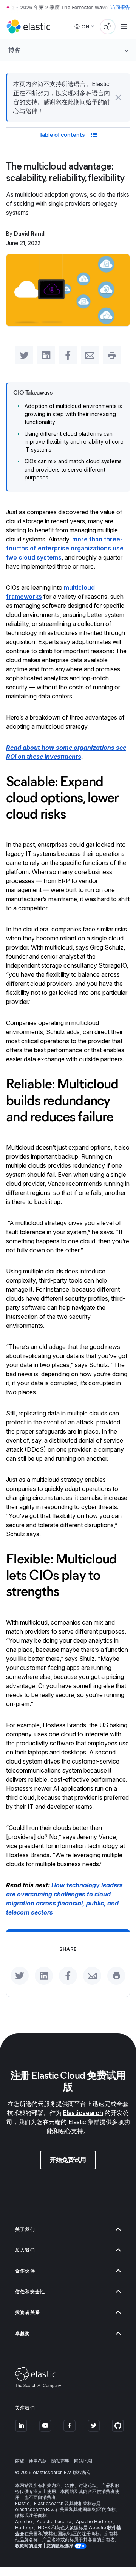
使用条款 (38, 2461)
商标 (20, 2461)
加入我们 (25, 2250)
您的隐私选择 (60, 2546)
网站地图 (83, 2461)
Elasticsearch (83, 2113)
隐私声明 (60, 2461)
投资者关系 (28, 2312)
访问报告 (120, 7)
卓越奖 (23, 2333)
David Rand (29, 234)
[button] (118, 97)
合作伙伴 (25, 2271)
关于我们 (25, 2229)
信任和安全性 (30, 2292)
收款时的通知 (29, 2546)
